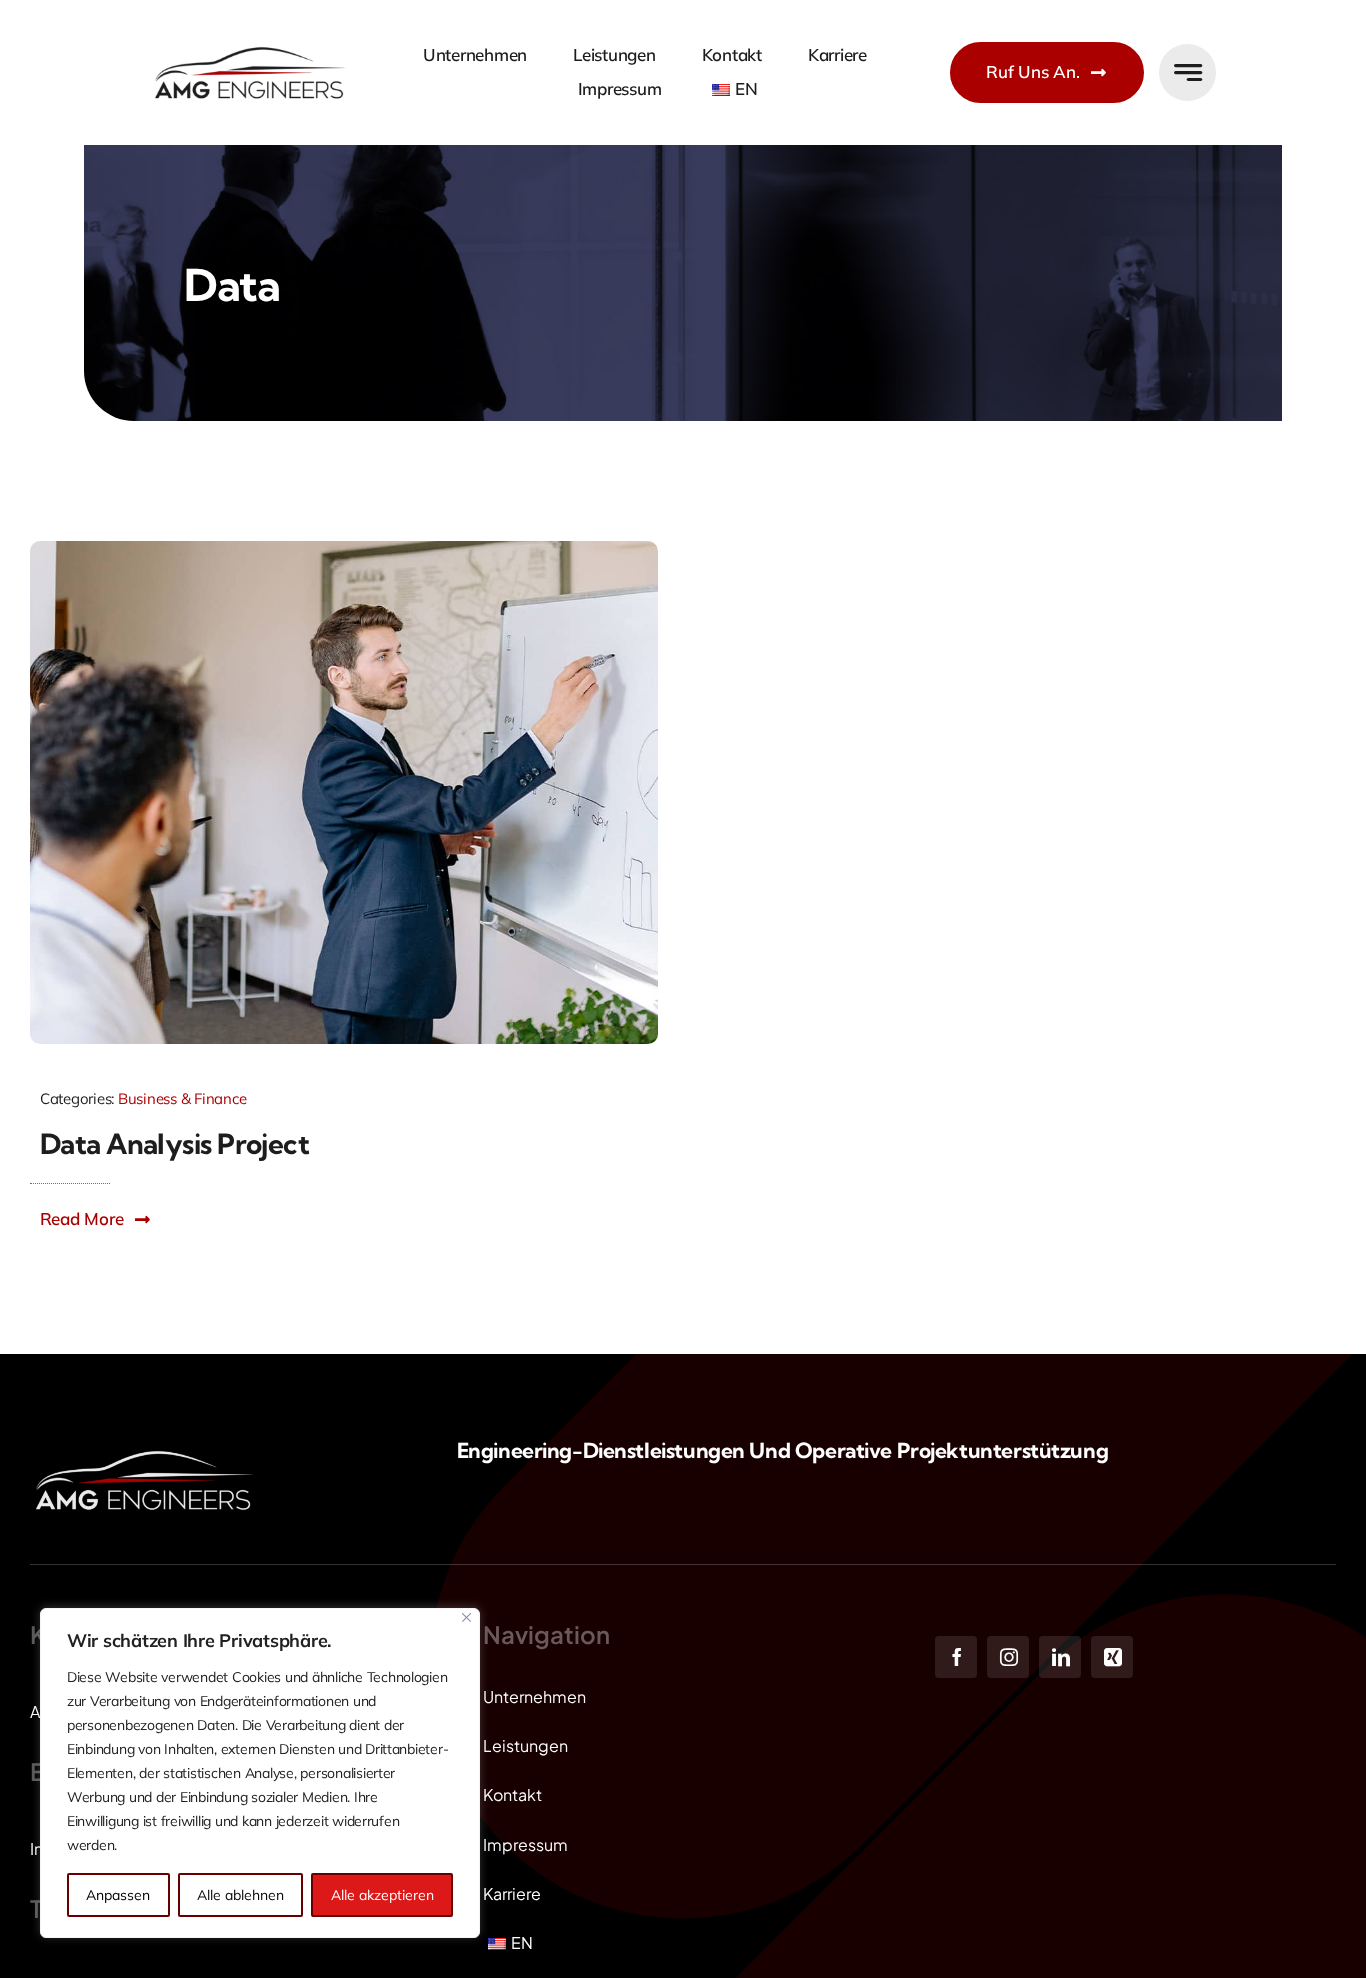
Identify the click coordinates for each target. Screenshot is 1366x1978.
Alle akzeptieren (382, 1895)
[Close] (466, 1617)
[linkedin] (1060, 1657)
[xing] (1112, 1657)
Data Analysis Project (174, 1143)
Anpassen (118, 1895)
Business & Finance (182, 1098)
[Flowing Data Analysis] (344, 549)
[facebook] (956, 1657)
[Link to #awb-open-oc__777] (1187, 72)
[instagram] (1008, 1657)
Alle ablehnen (240, 1895)
